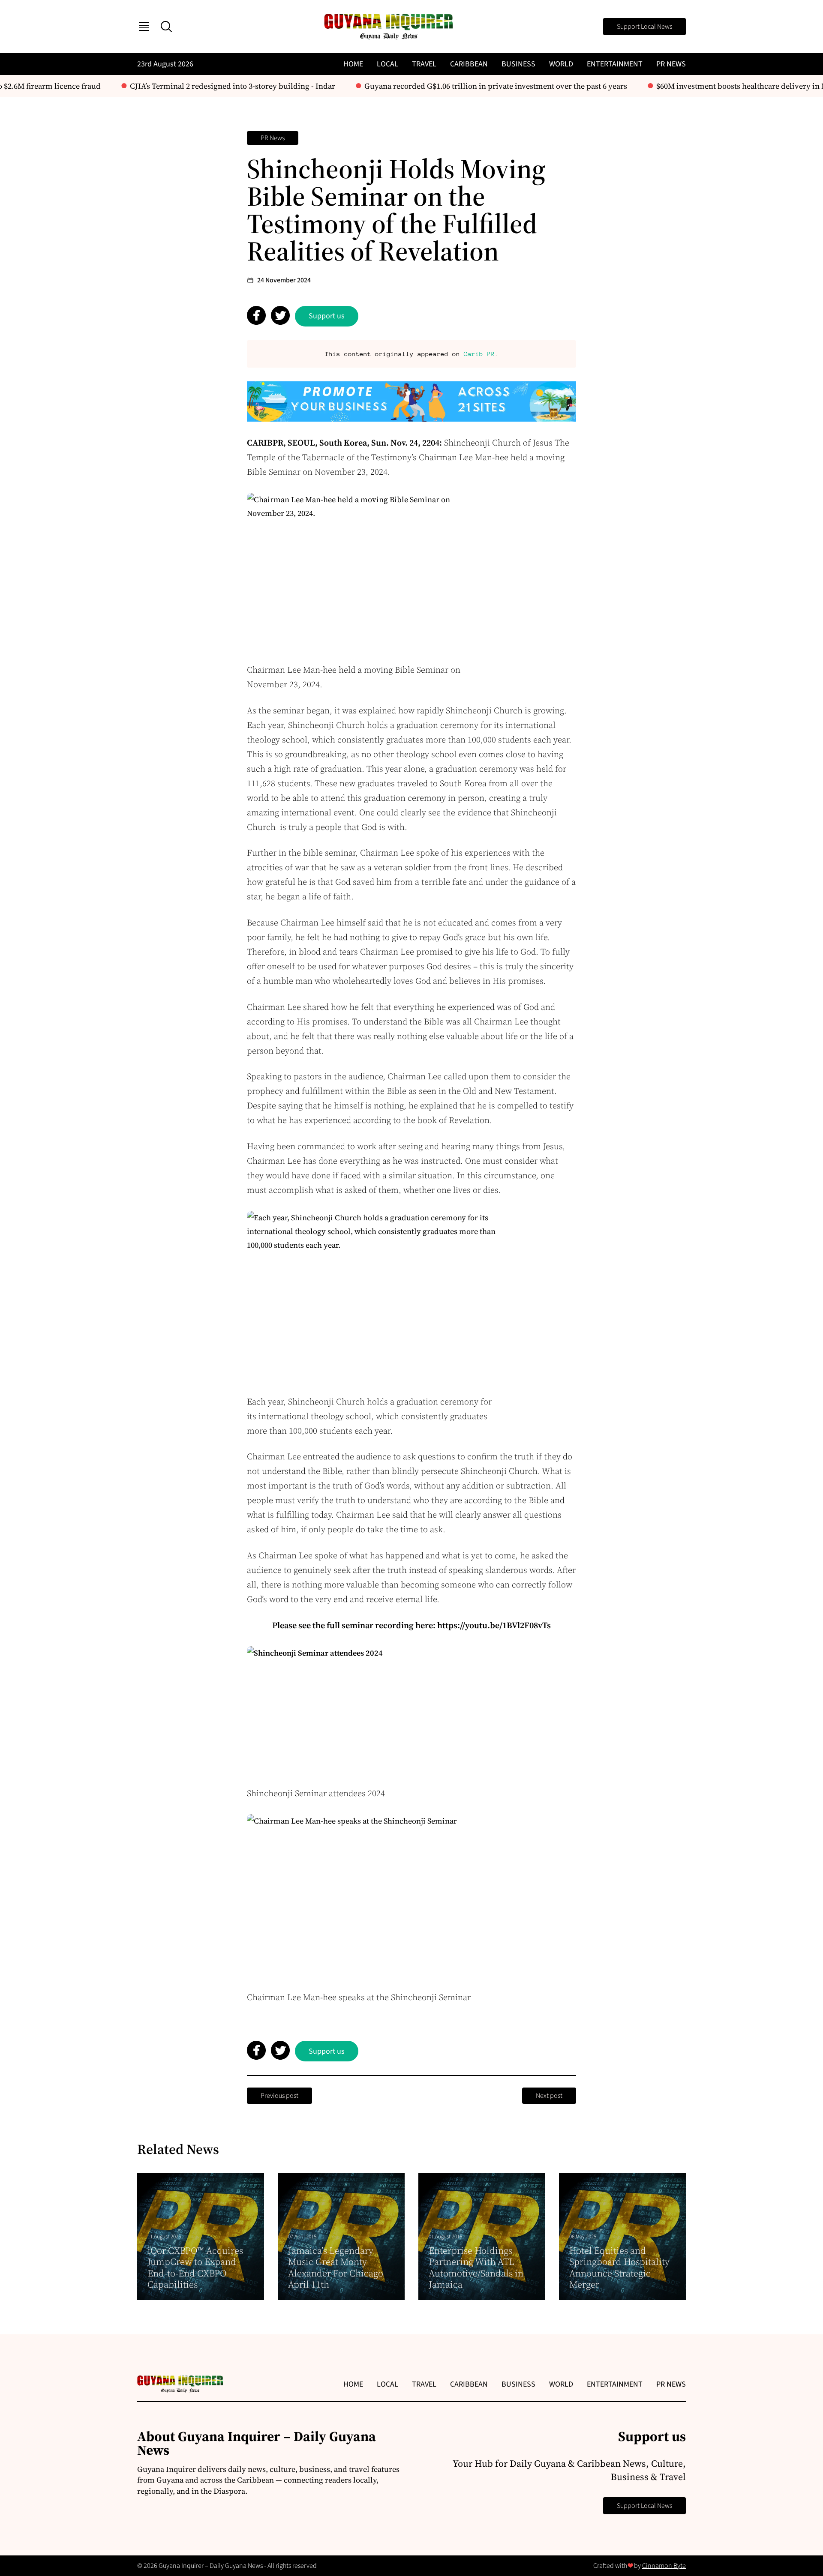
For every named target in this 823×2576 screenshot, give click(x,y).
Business (518, 64)
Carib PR (479, 354)
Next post (549, 2096)
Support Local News (644, 27)
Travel (424, 64)
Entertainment (615, 64)
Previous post (279, 2096)
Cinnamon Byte (664, 2566)
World (561, 64)
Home (353, 64)
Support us (327, 316)
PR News (671, 64)
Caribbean (469, 64)
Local (387, 64)
